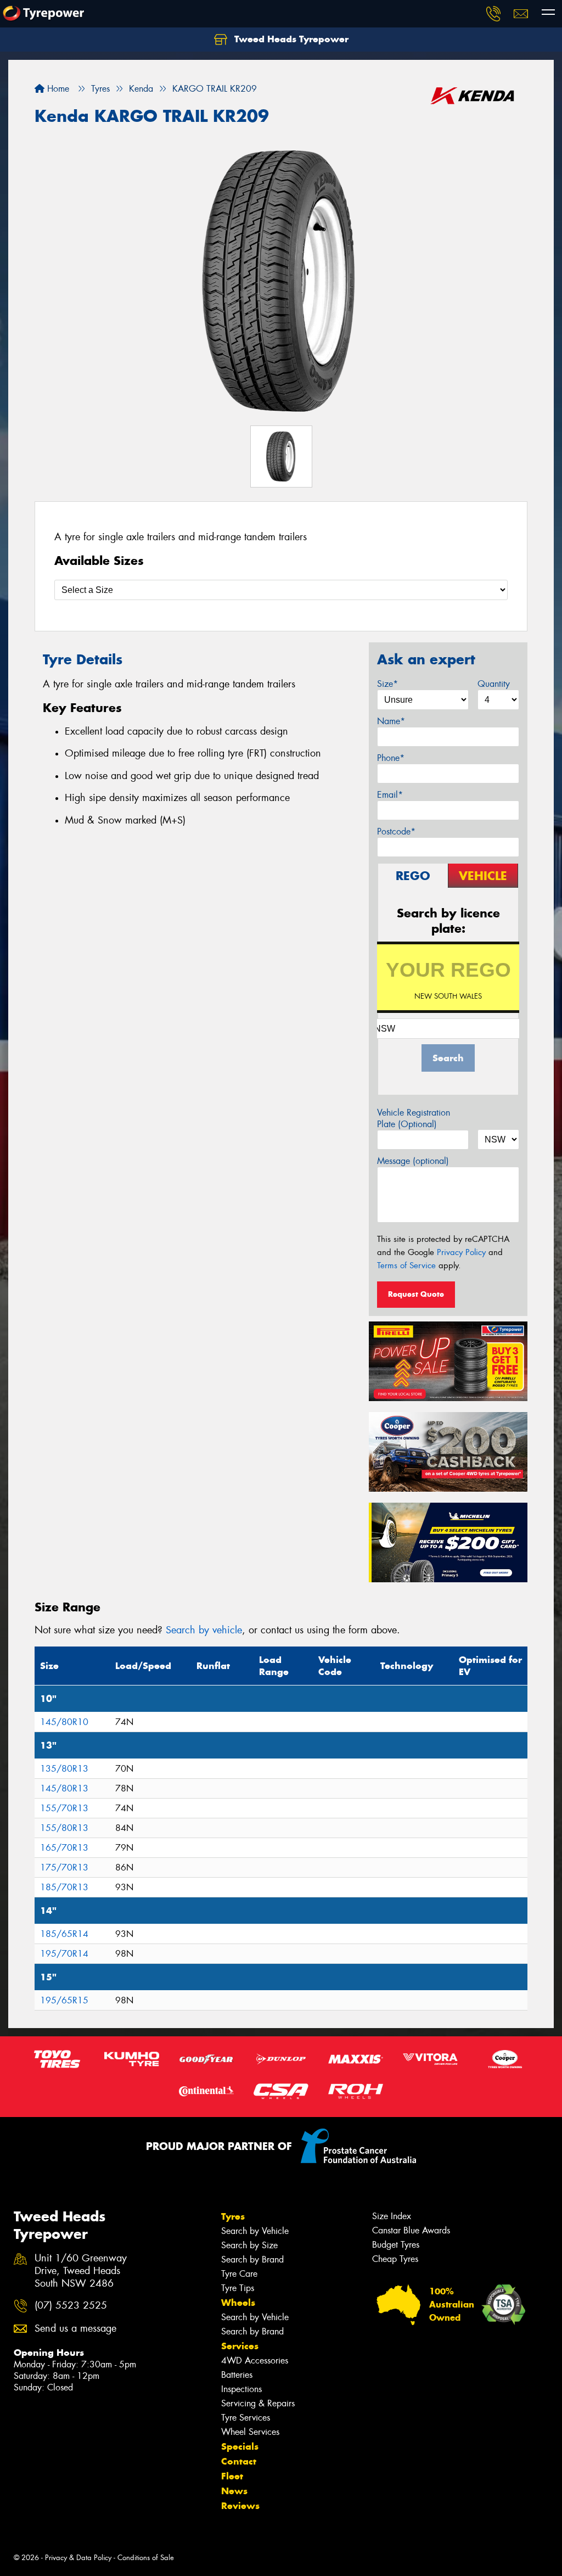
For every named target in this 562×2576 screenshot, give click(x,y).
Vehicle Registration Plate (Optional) (414, 1118)
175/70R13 (64, 1867)
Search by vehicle (204, 1630)
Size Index (392, 2216)
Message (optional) (413, 1161)
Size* (387, 684)
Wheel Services (250, 2432)
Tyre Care (239, 2274)
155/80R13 (64, 1828)
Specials (240, 2446)
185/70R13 (64, 1887)
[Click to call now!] (493, 14)
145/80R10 (64, 1722)
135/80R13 (64, 1769)
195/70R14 (64, 1954)
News (234, 2491)
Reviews (240, 2506)
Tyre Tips (238, 2288)
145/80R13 (64, 1788)
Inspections (241, 2389)
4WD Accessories (255, 2361)
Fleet (232, 2476)
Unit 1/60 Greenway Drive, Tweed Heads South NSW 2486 (81, 2271)
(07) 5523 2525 (71, 2306)
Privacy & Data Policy (78, 2558)
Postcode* (396, 831)
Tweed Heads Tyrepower (290, 39)
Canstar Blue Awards (411, 2230)
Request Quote (416, 1294)
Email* (390, 795)
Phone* (391, 758)
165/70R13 (64, 1848)
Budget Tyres (396, 2245)
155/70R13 (64, 1808)
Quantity (494, 684)
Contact (239, 2461)
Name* (391, 721)
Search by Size (249, 2245)
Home (57, 89)
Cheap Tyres (395, 2259)
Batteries (237, 2375)
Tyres (233, 2216)
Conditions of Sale (146, 2558)
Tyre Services (246, 2418)
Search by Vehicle (255, 2231)
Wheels (238, 2303)
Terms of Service (406, 1265)
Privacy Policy (461, 1252)
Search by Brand (252, 2259)
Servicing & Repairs (258, 2403)
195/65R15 (64, 2000)
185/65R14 (64, 1934)
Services (240, 2346)
